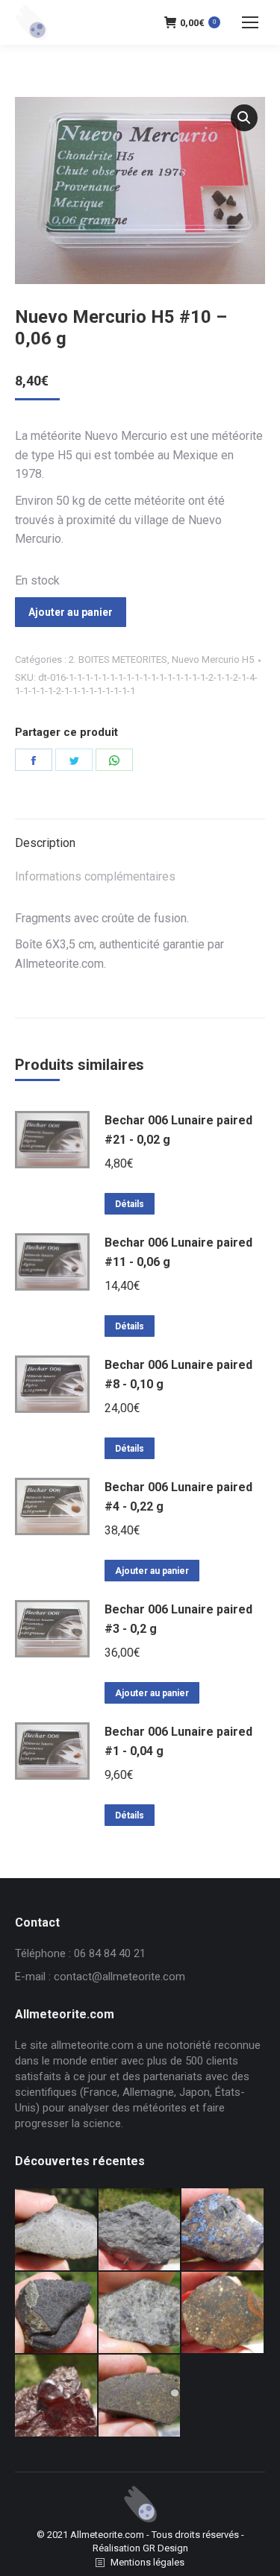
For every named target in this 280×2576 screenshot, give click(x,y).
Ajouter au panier (71, 612)
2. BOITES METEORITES (118, 659)
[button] (244, 118)
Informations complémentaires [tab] (95, 876)
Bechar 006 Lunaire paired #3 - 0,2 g (178, 1619)
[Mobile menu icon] (250, 22)
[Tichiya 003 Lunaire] (140, 2230)
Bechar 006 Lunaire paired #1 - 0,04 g (178, 1741)
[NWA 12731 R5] (57, 2314)
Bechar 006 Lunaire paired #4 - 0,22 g (178, 1497)
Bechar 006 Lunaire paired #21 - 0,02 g (178, 1130)
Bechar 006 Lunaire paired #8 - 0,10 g (178, 1374)
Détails (130, 1204)
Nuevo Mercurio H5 (213, 659)
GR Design (165, 2548)
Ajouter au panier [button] (152, 1571)
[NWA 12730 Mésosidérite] (223, 2230)
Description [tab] (45, 843)
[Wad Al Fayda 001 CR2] (140, 2396)
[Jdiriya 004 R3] (223, 2314)
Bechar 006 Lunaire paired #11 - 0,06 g (178, 1252)
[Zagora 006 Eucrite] (57, 2230)
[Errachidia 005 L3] (57, 2396)
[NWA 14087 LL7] (140, 2314)
